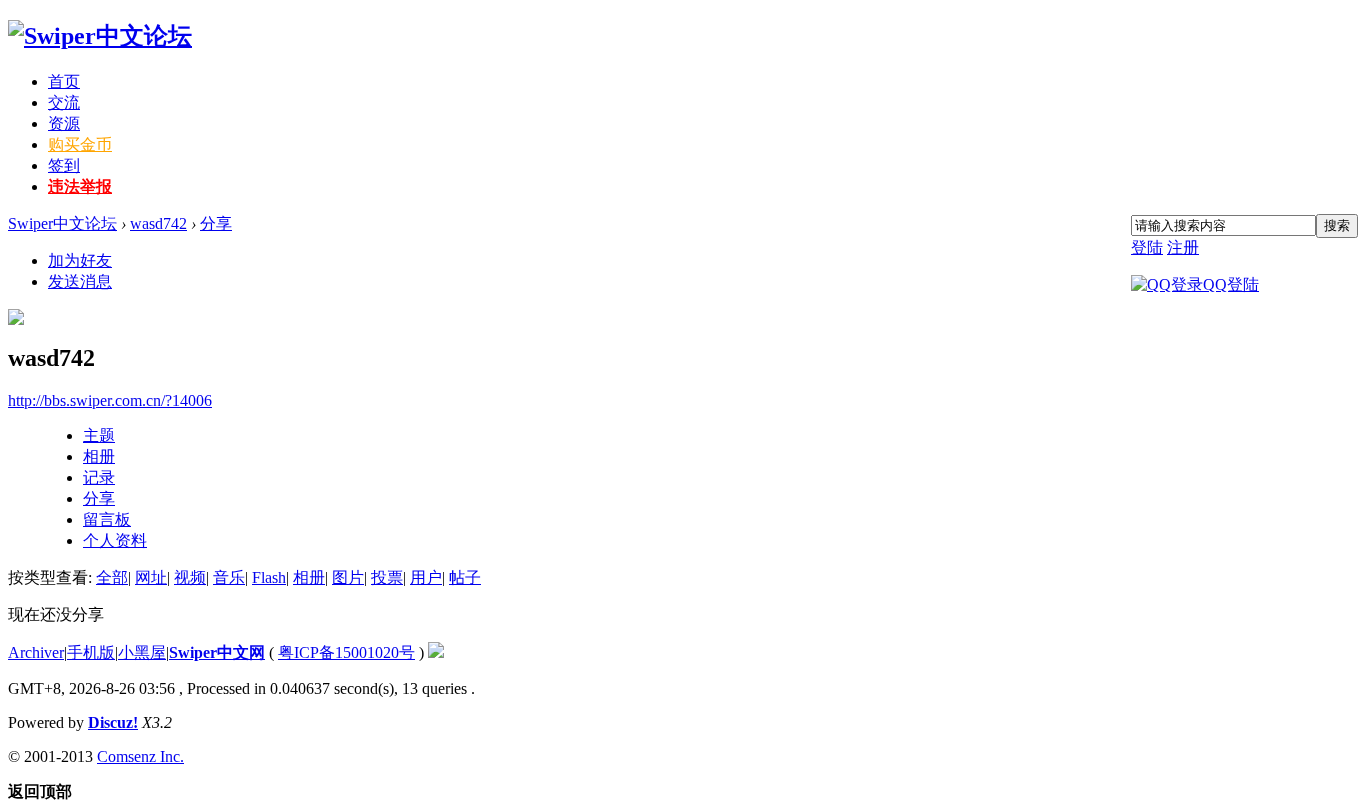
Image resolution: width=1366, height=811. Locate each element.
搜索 (1337, 225)
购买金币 (80, 144)
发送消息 (80, 281)
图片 (348, 577)
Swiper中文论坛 (62, 223)
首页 (64, 81)
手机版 (91, 652)
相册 (99, 456)
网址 (151, 577)
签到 (64, 165)
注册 (1183, 247)
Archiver (36, 652)
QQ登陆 (1231, 284)
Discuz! (113, 722)
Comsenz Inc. (140, 756)
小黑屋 (142, 652)
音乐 (229, 577)
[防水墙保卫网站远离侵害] (436, 652)
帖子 (465, 577)
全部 (112, 577)
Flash (269, 577)
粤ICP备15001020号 (346, 652)
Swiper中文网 (217, 652)
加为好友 (80, 260)
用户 (426, 577)
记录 (99, 477)
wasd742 (158, 223)
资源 (64, 123)
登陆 (1147, 247)
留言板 (107, 519)
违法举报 (80, 186)
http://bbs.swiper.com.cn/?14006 (110, 400)
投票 (387, 577)
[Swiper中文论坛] (100, 36)
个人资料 (115, 540)
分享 (216, 223)
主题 (99, 435)
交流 (64, 102)
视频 (190, 577)
